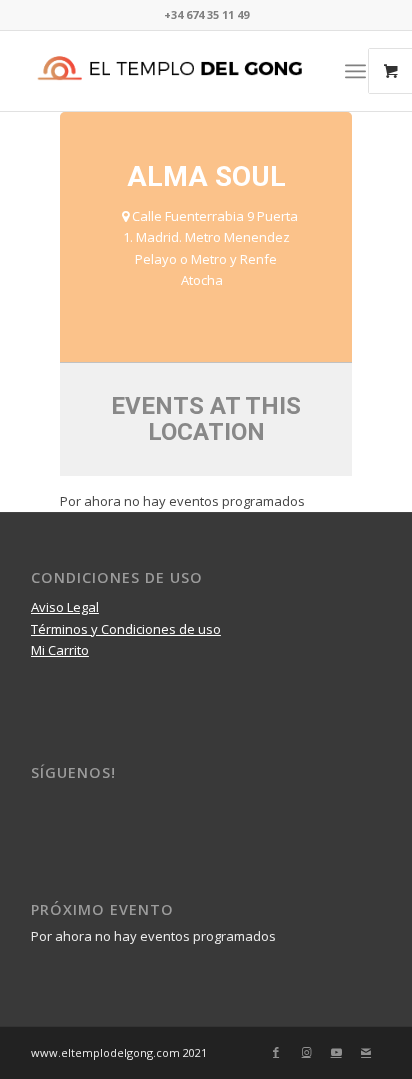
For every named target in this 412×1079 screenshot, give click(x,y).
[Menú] (355, 71)
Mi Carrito (60, 650)
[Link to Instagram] (306, 1052)
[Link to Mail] (366, 1052)
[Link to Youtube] (336, 1052)
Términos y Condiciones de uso (126, 629)
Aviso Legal (65, 607)
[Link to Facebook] (276, 1052)
